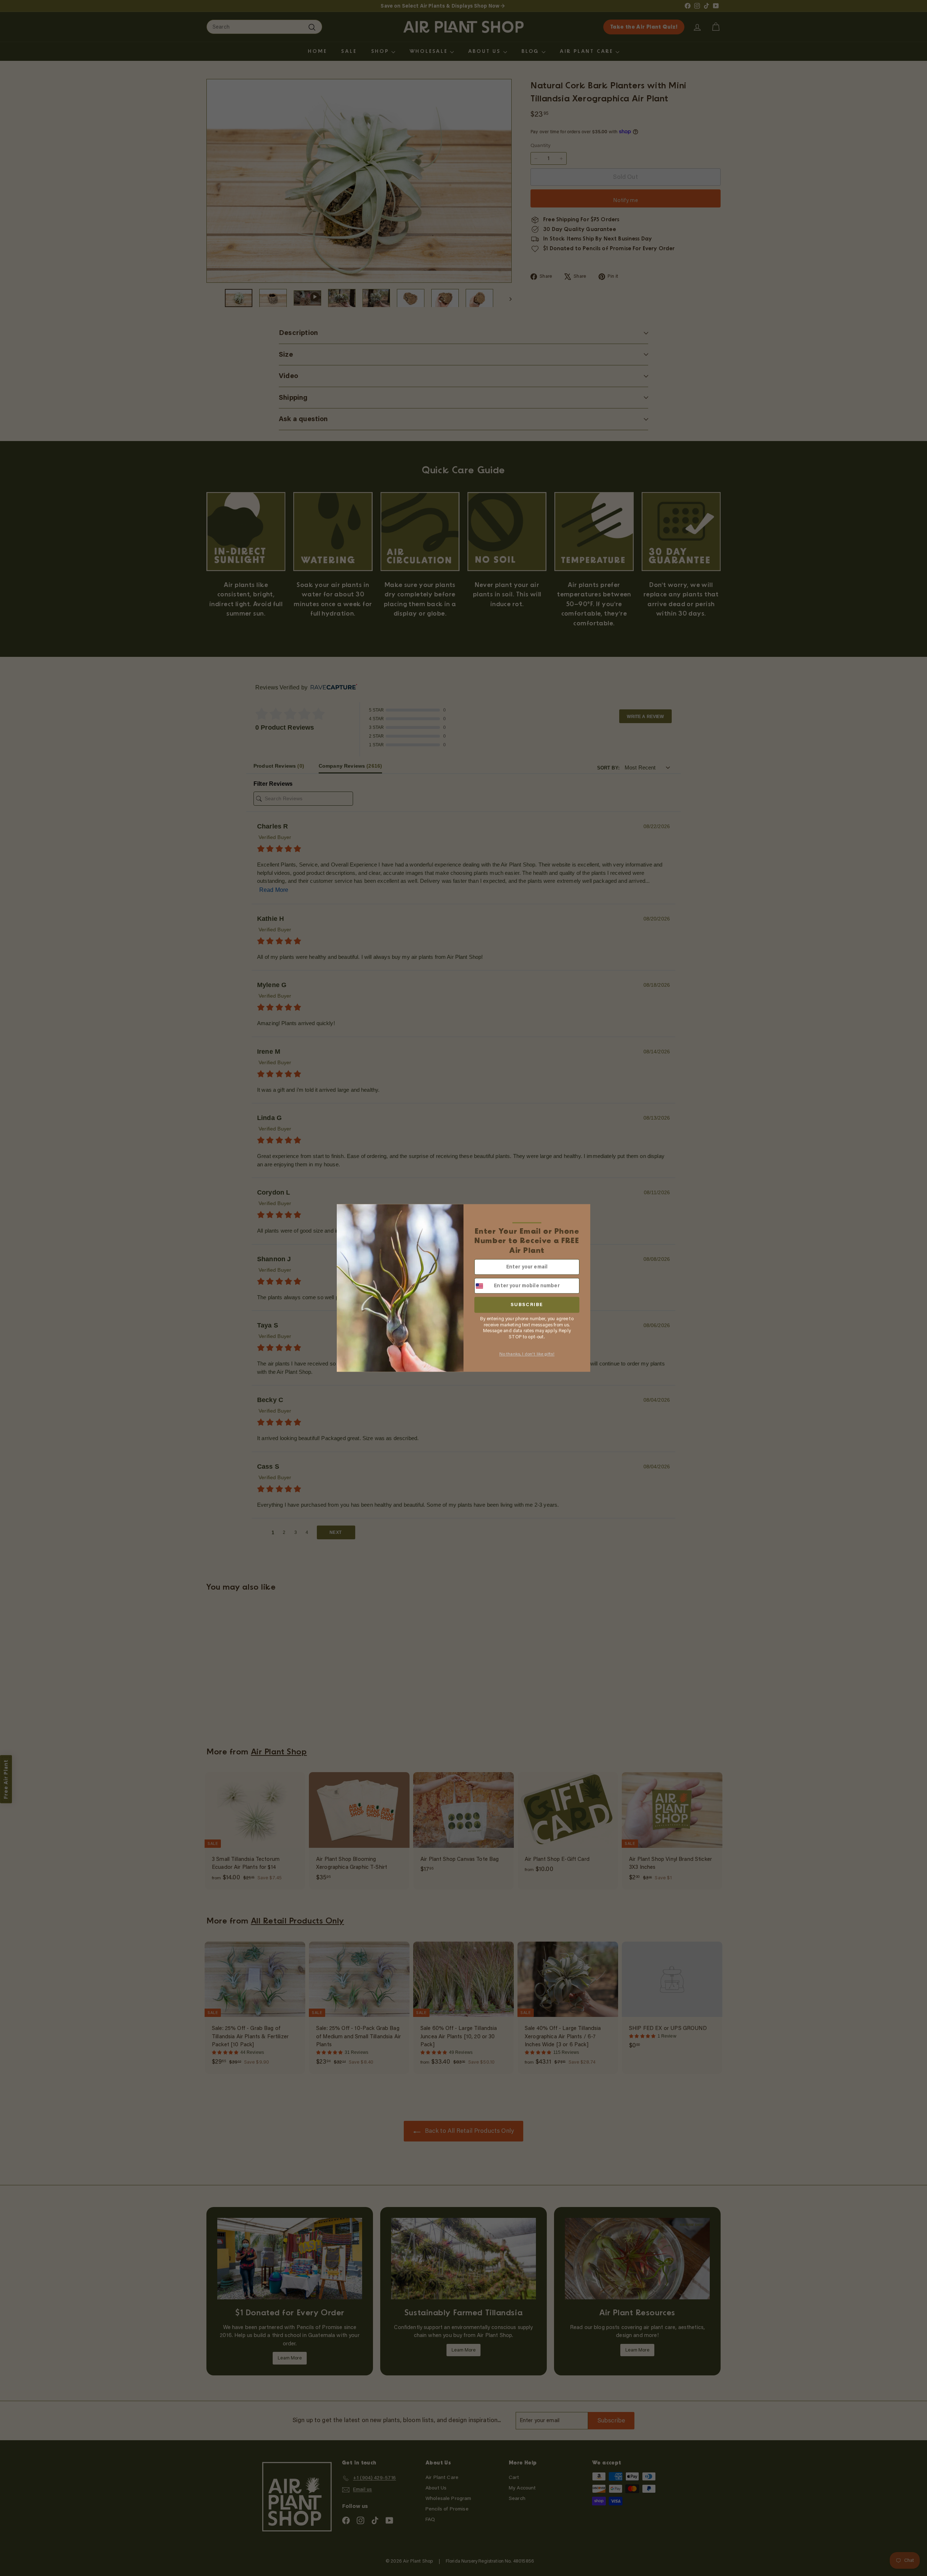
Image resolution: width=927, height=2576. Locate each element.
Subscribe (527, 1305)
